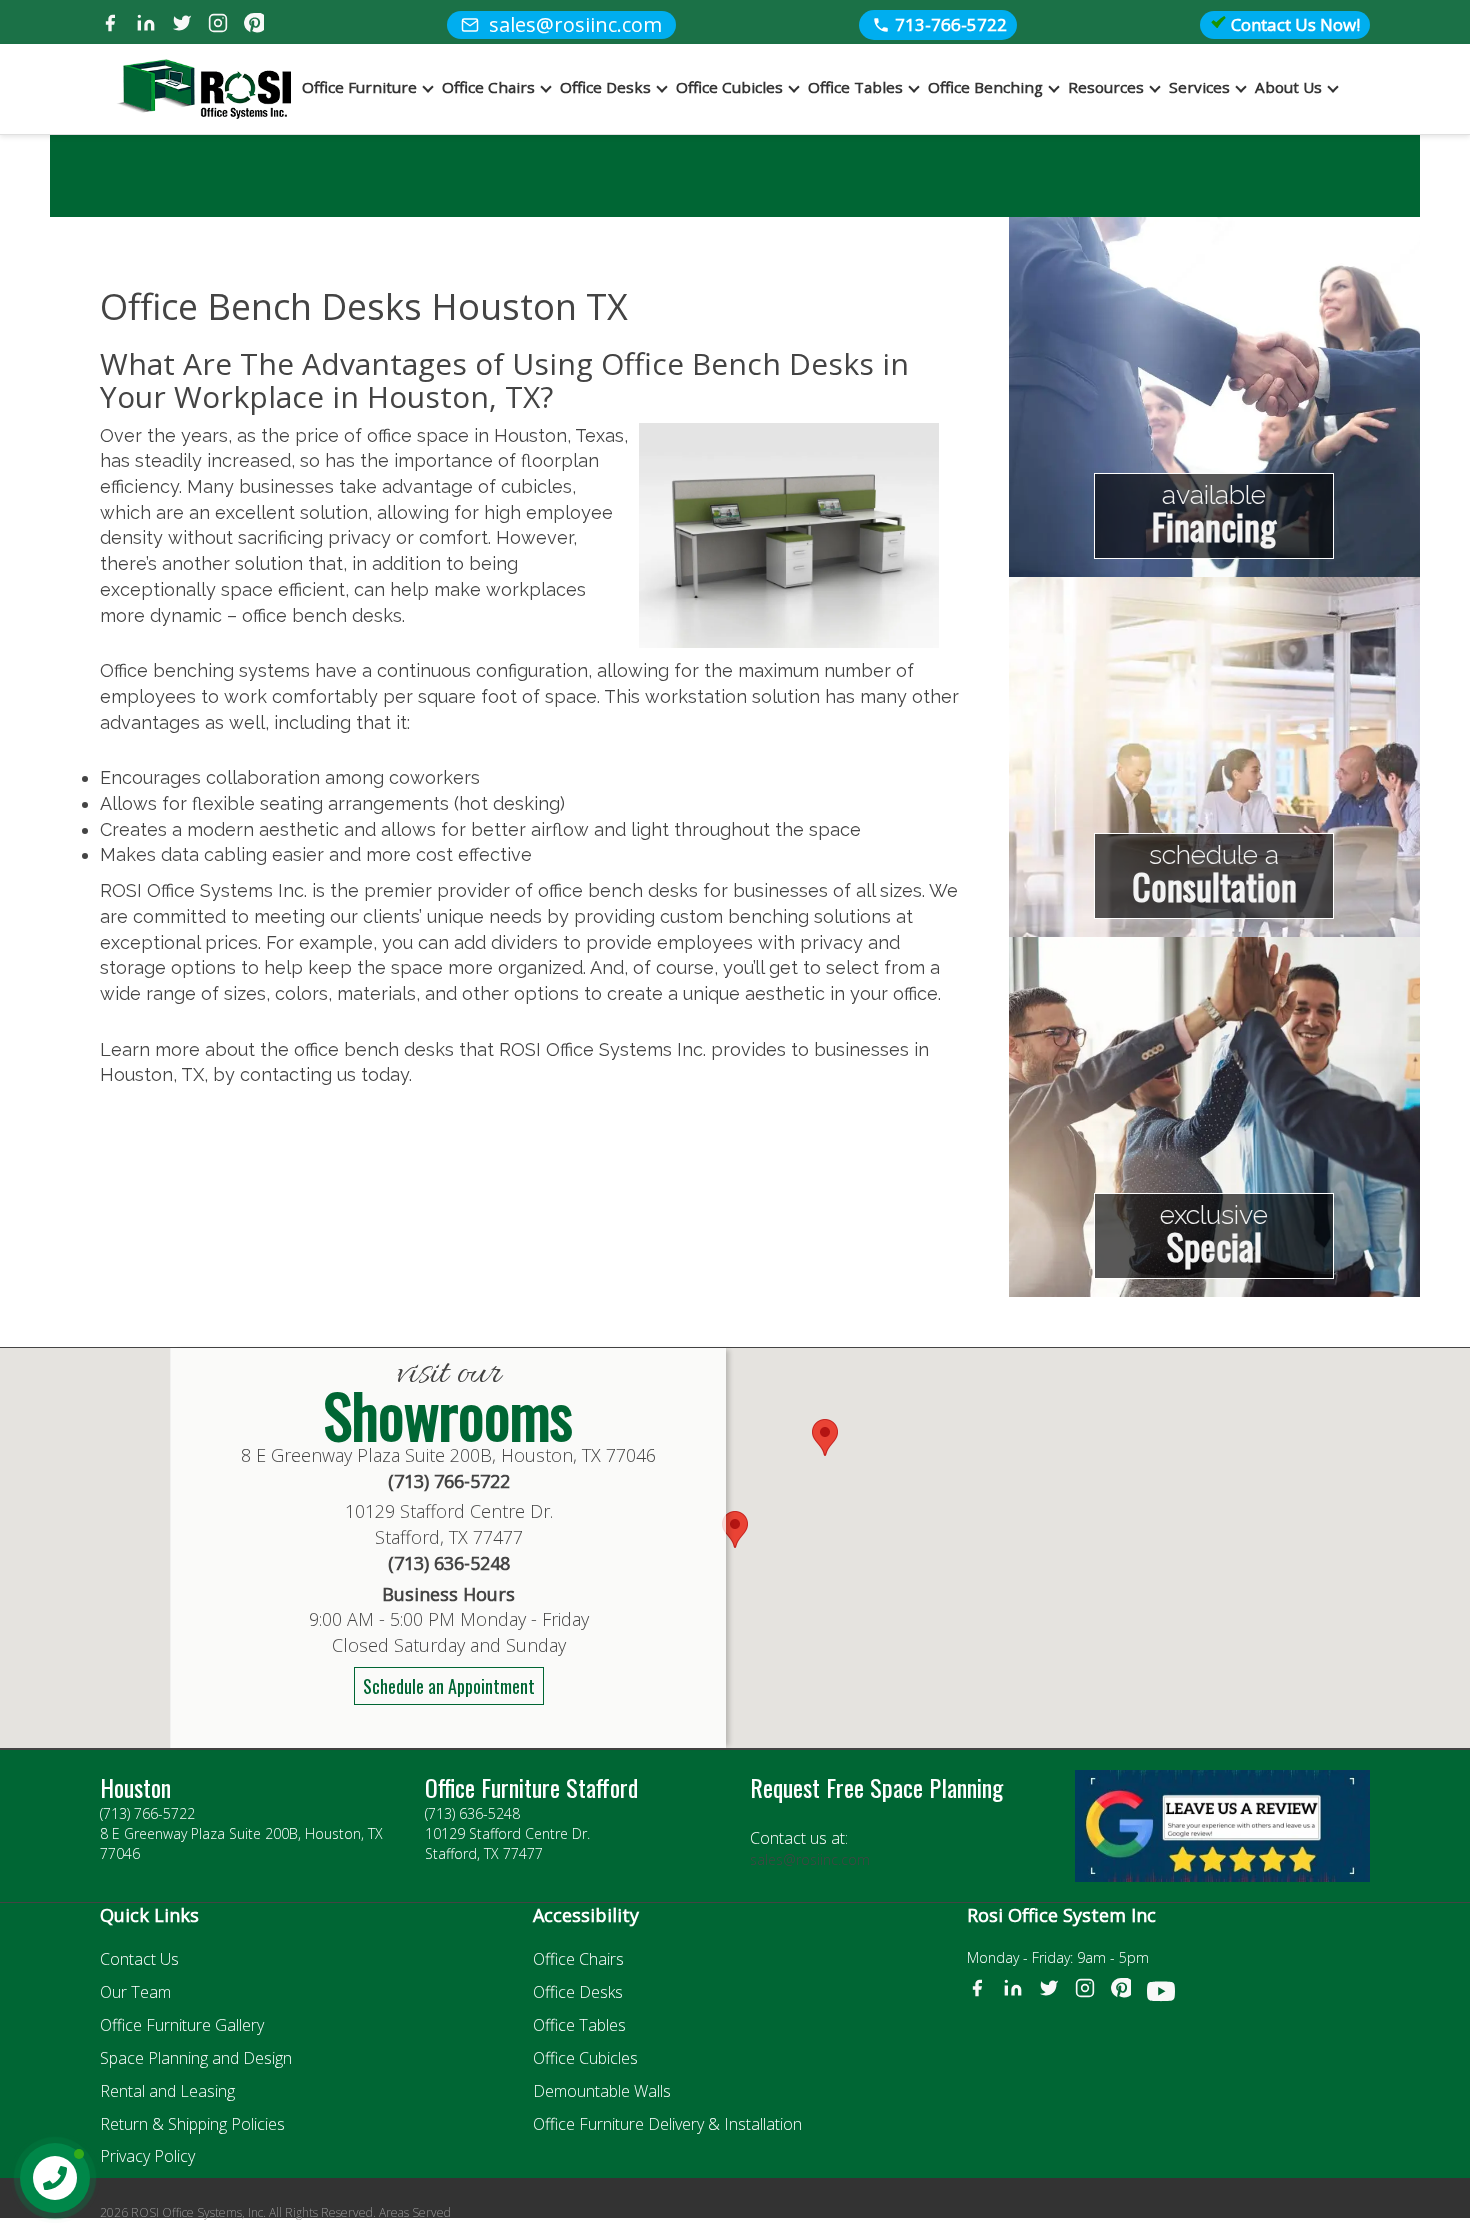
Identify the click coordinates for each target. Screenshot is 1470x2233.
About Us (1288, 87)
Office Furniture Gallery (182, 2025)
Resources (1106, 87)
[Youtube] (1161, 1995)
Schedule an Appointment (449, 1686)
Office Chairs (488, 87)
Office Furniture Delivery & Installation (667, 2124)
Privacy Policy (147, 2156)
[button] (825, 1437)
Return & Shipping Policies (192, 2124)
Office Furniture (359, 87)
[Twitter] (182, 25)
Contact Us (139, 1959)
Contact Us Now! (1293, 24)
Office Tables (855, 87)
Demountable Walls (602, 2091)
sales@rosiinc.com (810, 1859)
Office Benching (985, 87)
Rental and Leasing (167, 2091)
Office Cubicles (729, 87)
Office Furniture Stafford (531, 1787)
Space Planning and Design (196, 2058)
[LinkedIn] (146, 25)
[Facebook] (110, 25)
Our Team (135, 1992)
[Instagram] (218, 25)
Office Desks (605, 87)
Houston (135, 1787)
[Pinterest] (254, 25)
